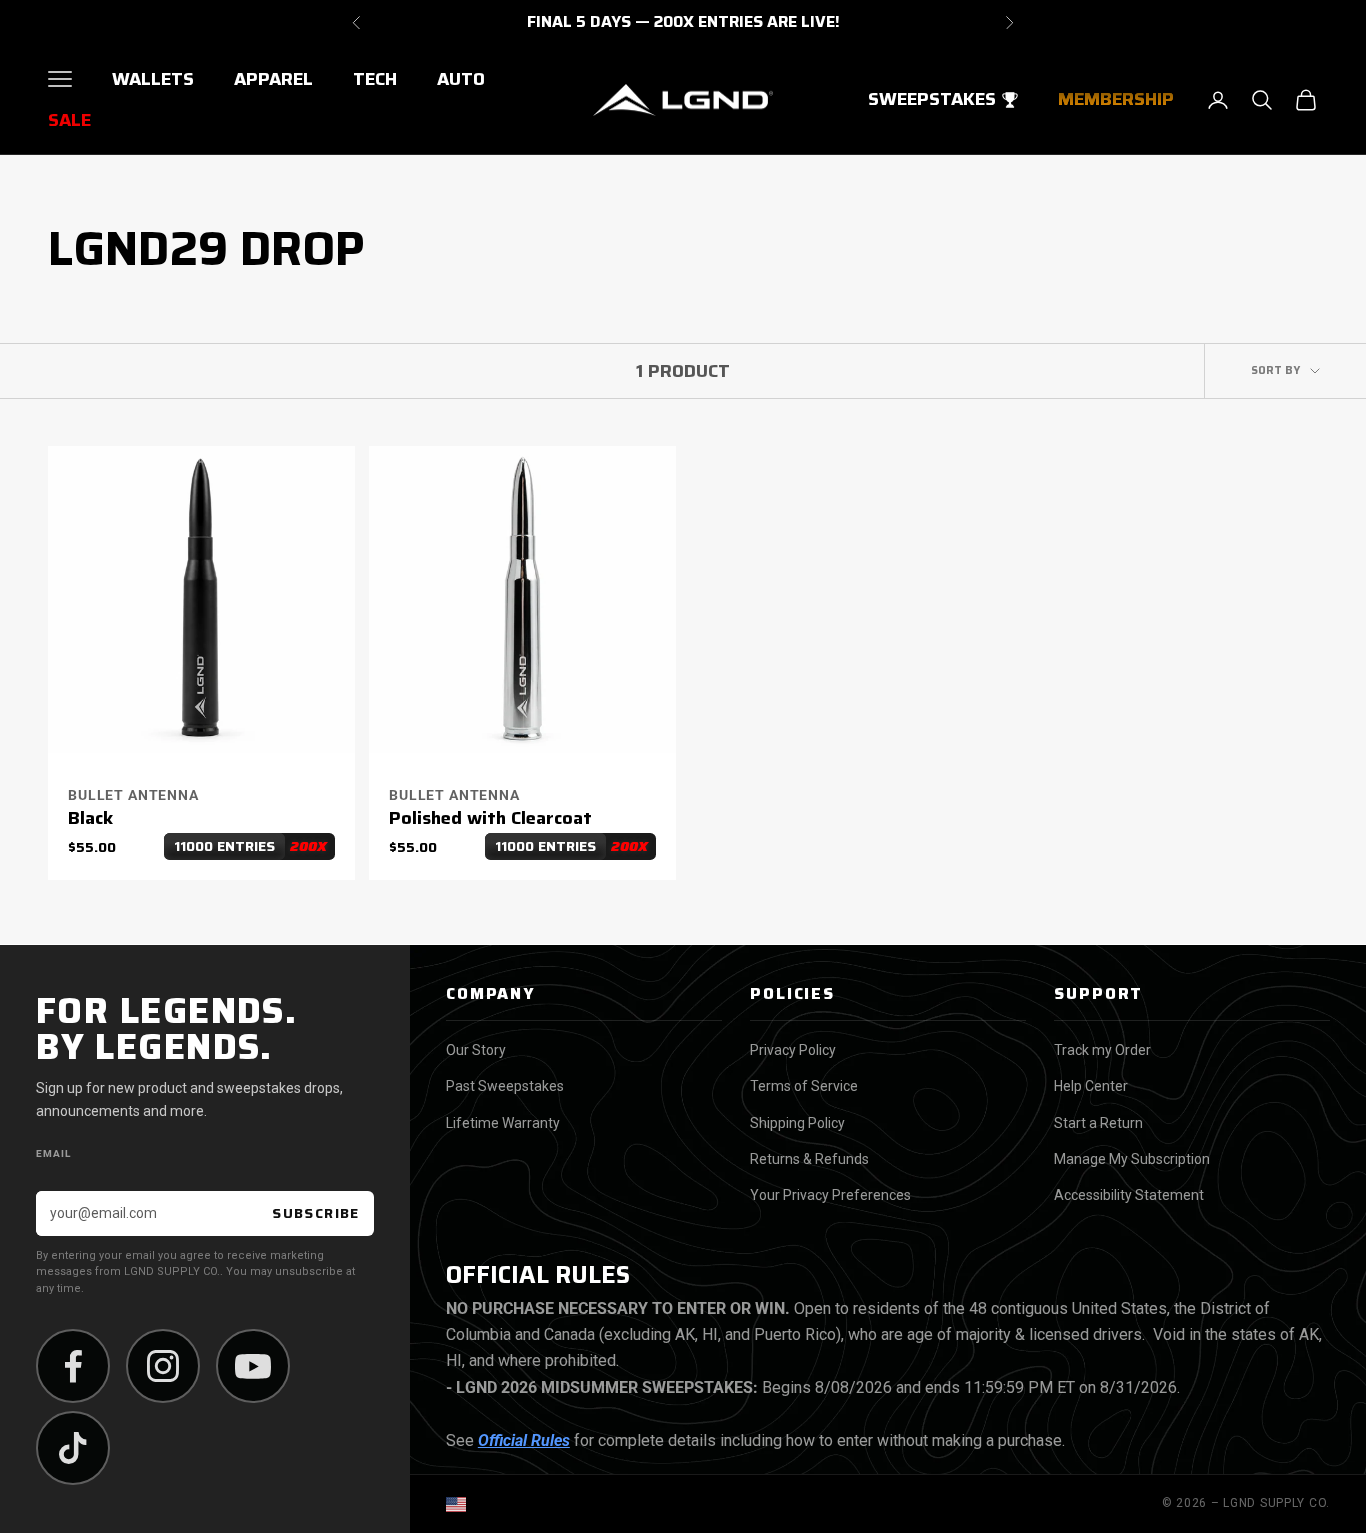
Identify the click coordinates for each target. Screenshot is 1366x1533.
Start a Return (1098, 1123)
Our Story (476, 1050)
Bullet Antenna (133, 795)
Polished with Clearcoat (490, 818)
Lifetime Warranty (503, 1123)
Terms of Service (804, 1086)
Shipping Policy (797, 1123)
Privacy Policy (793, 1050)
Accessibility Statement (1129, 1195)
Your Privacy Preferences (830, 1195)
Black (90, 818)
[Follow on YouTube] (253, 1366)
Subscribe (316, 1213)
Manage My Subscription (1132, 1159)
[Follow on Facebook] (73, 1366)
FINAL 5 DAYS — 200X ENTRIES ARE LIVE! (683, 22)
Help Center (1091, 1086)
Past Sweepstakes (505, 1086)
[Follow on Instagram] (163, 1366)
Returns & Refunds (809, 1159)
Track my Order (1102, 1050)
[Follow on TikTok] (73, 1448)
